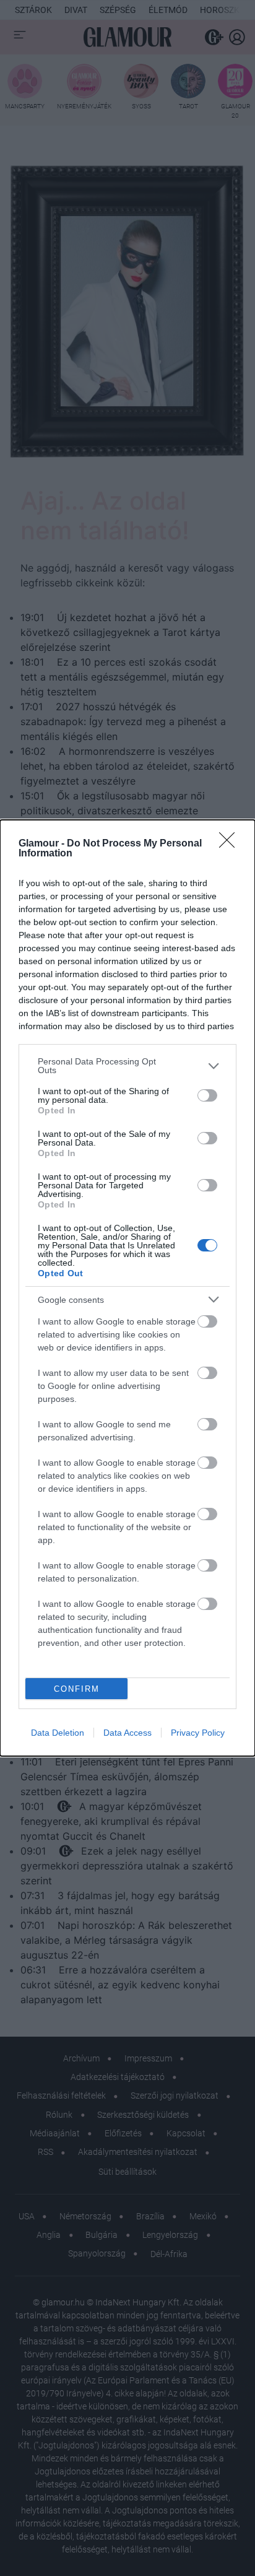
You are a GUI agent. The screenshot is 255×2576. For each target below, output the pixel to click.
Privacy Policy (198, 1733)
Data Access (127, 1733)
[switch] (207, 1095)
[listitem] (127, 1066)
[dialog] (127, 1288)
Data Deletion (58, 1733)
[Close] (231, 844)
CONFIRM (77, 1689)
